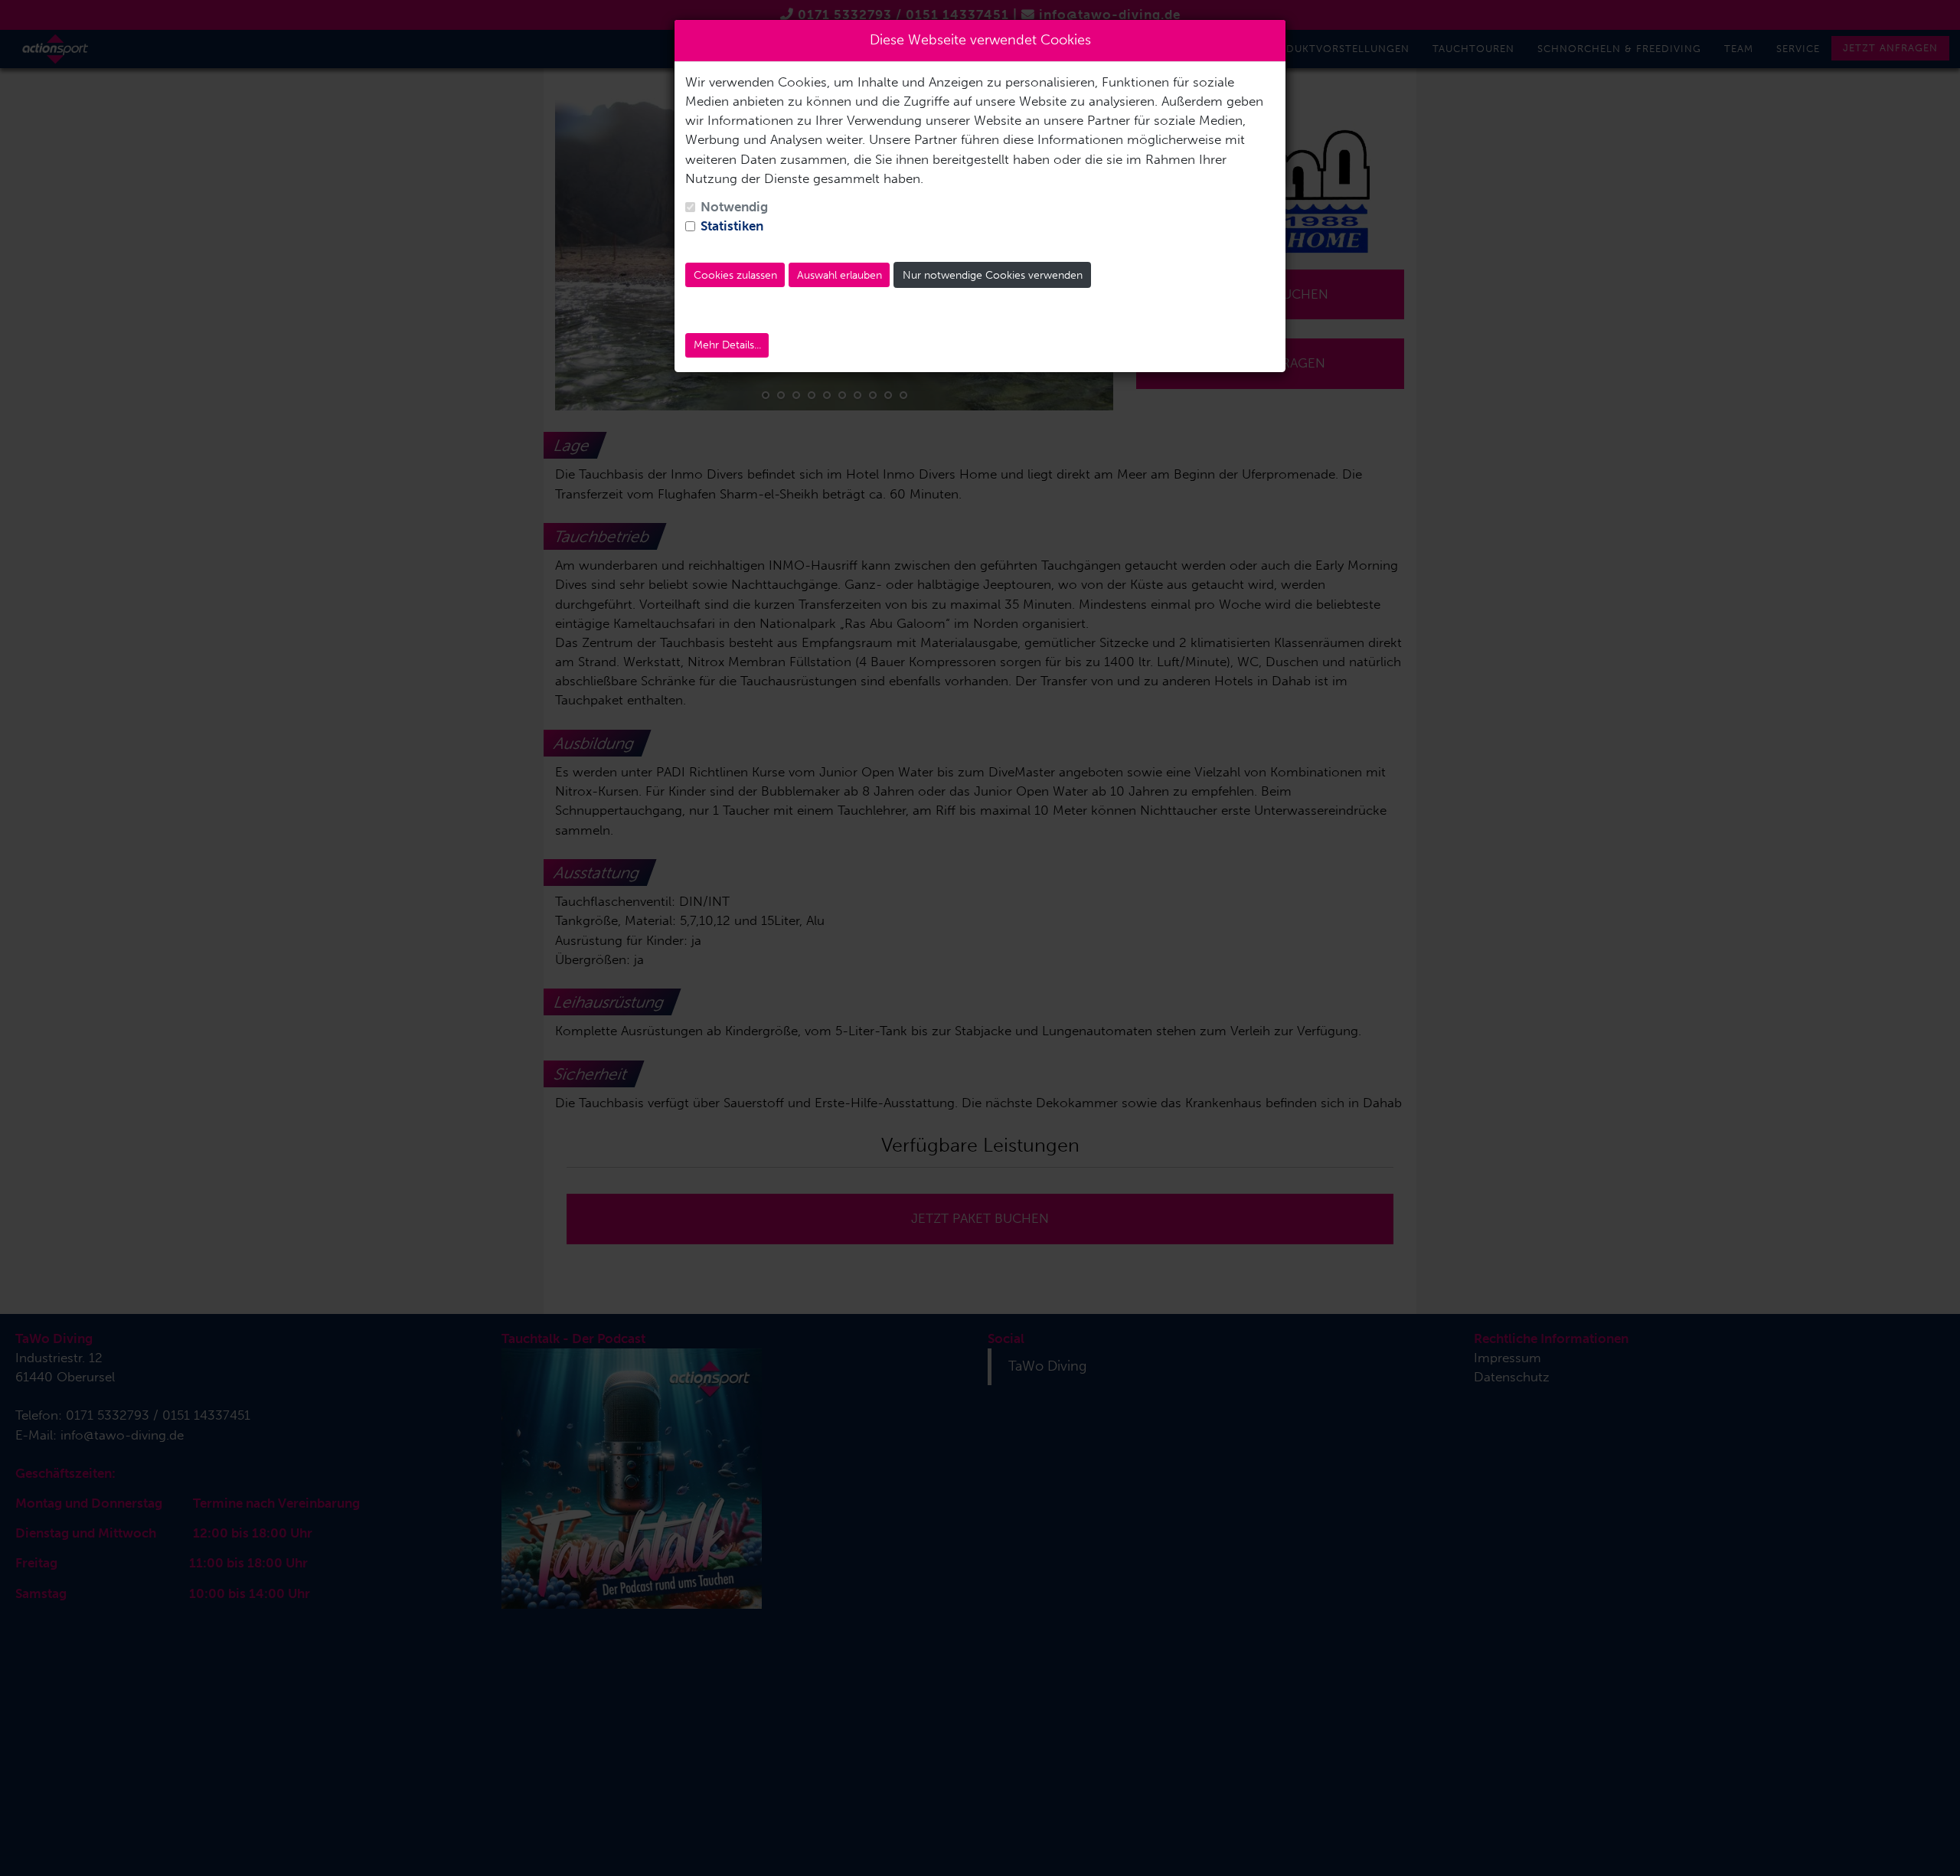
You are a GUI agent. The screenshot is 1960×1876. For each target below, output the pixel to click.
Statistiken (732, 226)
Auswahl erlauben (840, 275)
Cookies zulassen (735, 275)
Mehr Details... (727, 345)
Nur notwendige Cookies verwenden (993, 275)
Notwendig (734, 207)
